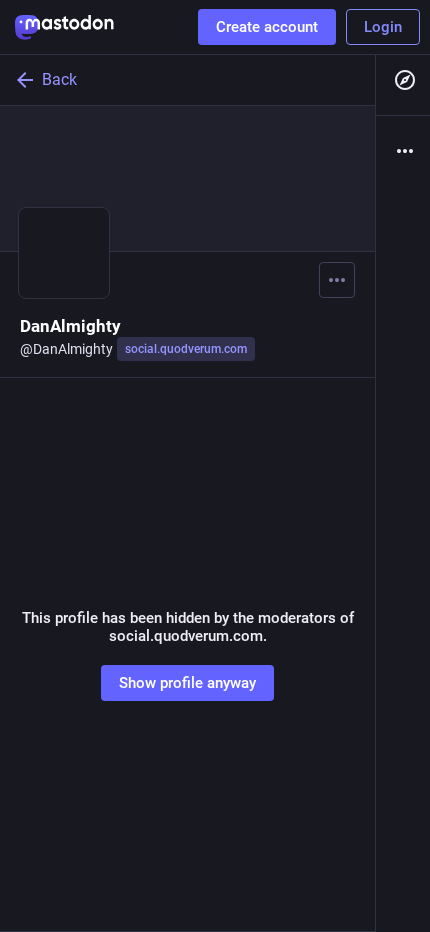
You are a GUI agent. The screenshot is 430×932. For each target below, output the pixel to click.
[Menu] (337, 280)
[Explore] (403, 80)
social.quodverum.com (186, 349)
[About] (403, 151)
